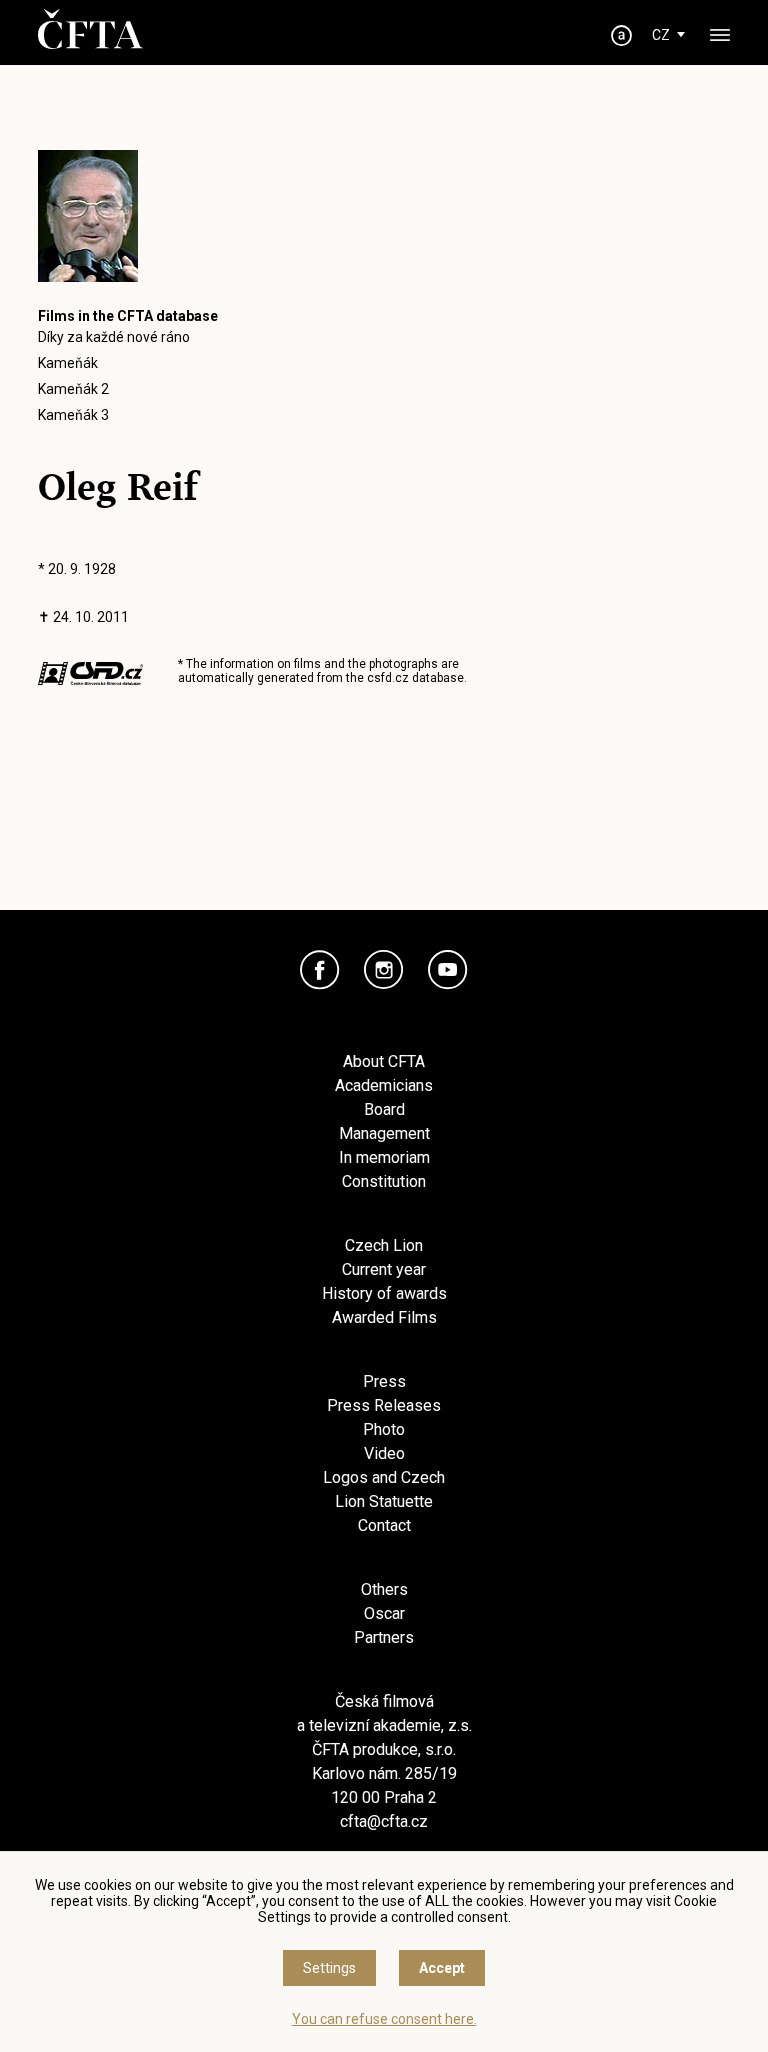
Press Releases (384, 1405)
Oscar (384, 1613)
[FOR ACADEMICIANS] (622, 35)
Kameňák (68, 363)
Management (384, 1133)
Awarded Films (384, 1317)
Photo (384, 1429)
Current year (384, 1269)
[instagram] (384, 970)
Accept (442, 1968)
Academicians (384, 1085)
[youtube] (448, 970)
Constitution (384, 1181)
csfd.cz (388, 678)
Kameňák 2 (73, 389)
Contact (384, 1525)
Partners (384, 1637)
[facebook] (320, 970)
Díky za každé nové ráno (114, 337)
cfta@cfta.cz (384, 1821)
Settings (329, 1968)
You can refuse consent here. (384, 2019)
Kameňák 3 (73, 415)
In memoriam (384, 1157)
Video (384, 1453)
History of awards (384, 1293)
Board (384, 1109)
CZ (661, 35)
